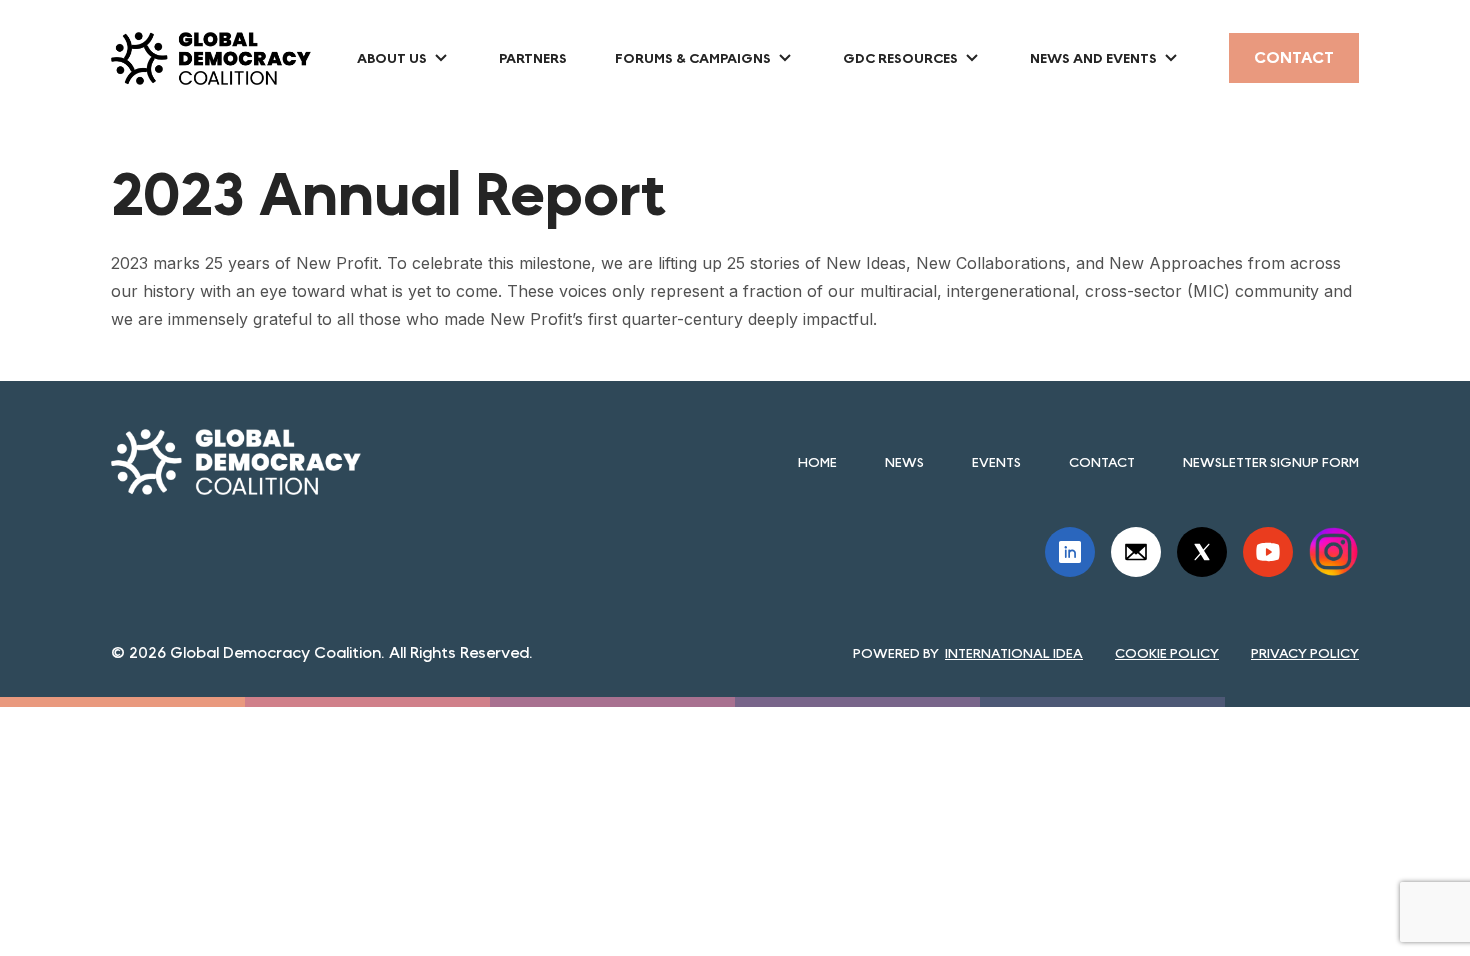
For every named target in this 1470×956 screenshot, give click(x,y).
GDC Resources (900, 58)
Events (996, 462)
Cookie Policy (1167, 653)
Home (817, 462)
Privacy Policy (1305, 653)
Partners (533, 58)
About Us (392, 58)
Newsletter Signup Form (1271, 462)
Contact (1294, 57)
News (904, 462)
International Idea (1014, 653)
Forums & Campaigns (693, 58)
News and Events (1093, 58)
